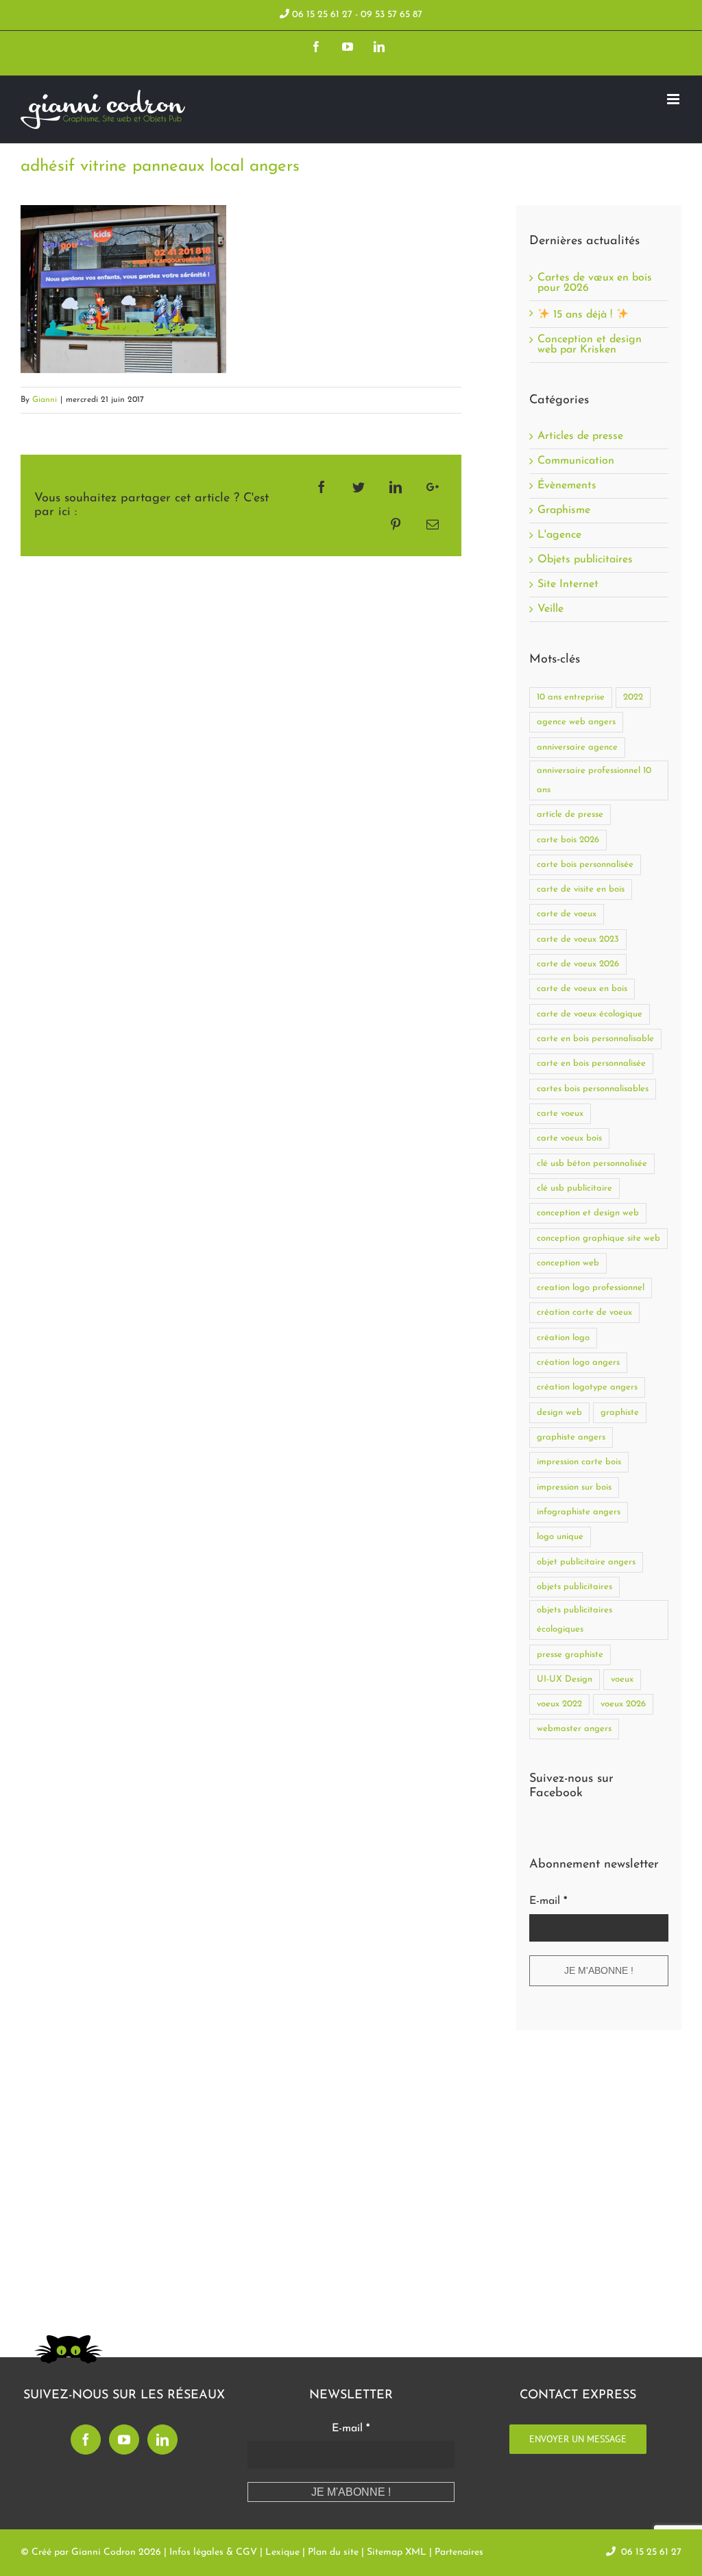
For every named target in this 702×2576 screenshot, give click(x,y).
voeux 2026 (623, 1704)
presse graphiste (570, 1655)
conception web (568, 1263)
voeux (622, 1679)
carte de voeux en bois (582, 989)
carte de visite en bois (581, 889)
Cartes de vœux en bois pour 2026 (595, 283)
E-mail (548, 1901)
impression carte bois (579, 1462)
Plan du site (333, 2552)
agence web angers (576, 722)
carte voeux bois (569, 1138)
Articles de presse (580, 437)
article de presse (570, 814)
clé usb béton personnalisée (592, 1164)
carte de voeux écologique (590, 1014)
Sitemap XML (397, 2552)
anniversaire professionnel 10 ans (594, 780)
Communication (576, 461)
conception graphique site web (598, 1238)
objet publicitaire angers (586, 1562)
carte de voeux (567, 914)
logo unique (560, 1537)
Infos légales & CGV (213, 2552)
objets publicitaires (574, 1587)
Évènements (567, 486)
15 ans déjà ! (583, 315)
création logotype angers (587, 1387)
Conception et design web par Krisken (590, 345)
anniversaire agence (577, 747)
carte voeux (560, 1113)
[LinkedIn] (162, 2440)
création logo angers (578, 1362)
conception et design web (588, 1213)
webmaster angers (574, 1729)
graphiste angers (571, 1437)
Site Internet (568, 585)
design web (559, 1412)
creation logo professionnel (591, 1288)
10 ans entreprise (571, 697)
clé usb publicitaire (574, 1188)
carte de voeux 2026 (578, 964)
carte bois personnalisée (585, 864)
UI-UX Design (565, 1679)
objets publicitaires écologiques (574, 1620)
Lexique (282, 2552)
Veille (550, 609)
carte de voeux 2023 (578, 939)
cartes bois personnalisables (593, 1089)
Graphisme (564, 511)
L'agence (559, 535)
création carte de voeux (584, 1312)
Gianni (45, 400)
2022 (633, 697)
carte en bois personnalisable (595, 1039)
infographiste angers (579, 1512)
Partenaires (459, 2552)
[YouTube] (124, 2440)
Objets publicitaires (585, 560)
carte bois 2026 (568, 840)
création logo (563, 1338)
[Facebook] (86, 2440)
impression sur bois (574, 1487)
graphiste (620, 1412)
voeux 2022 (559, 1704)
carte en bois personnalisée (591, 1063)
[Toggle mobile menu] (674, 99)
